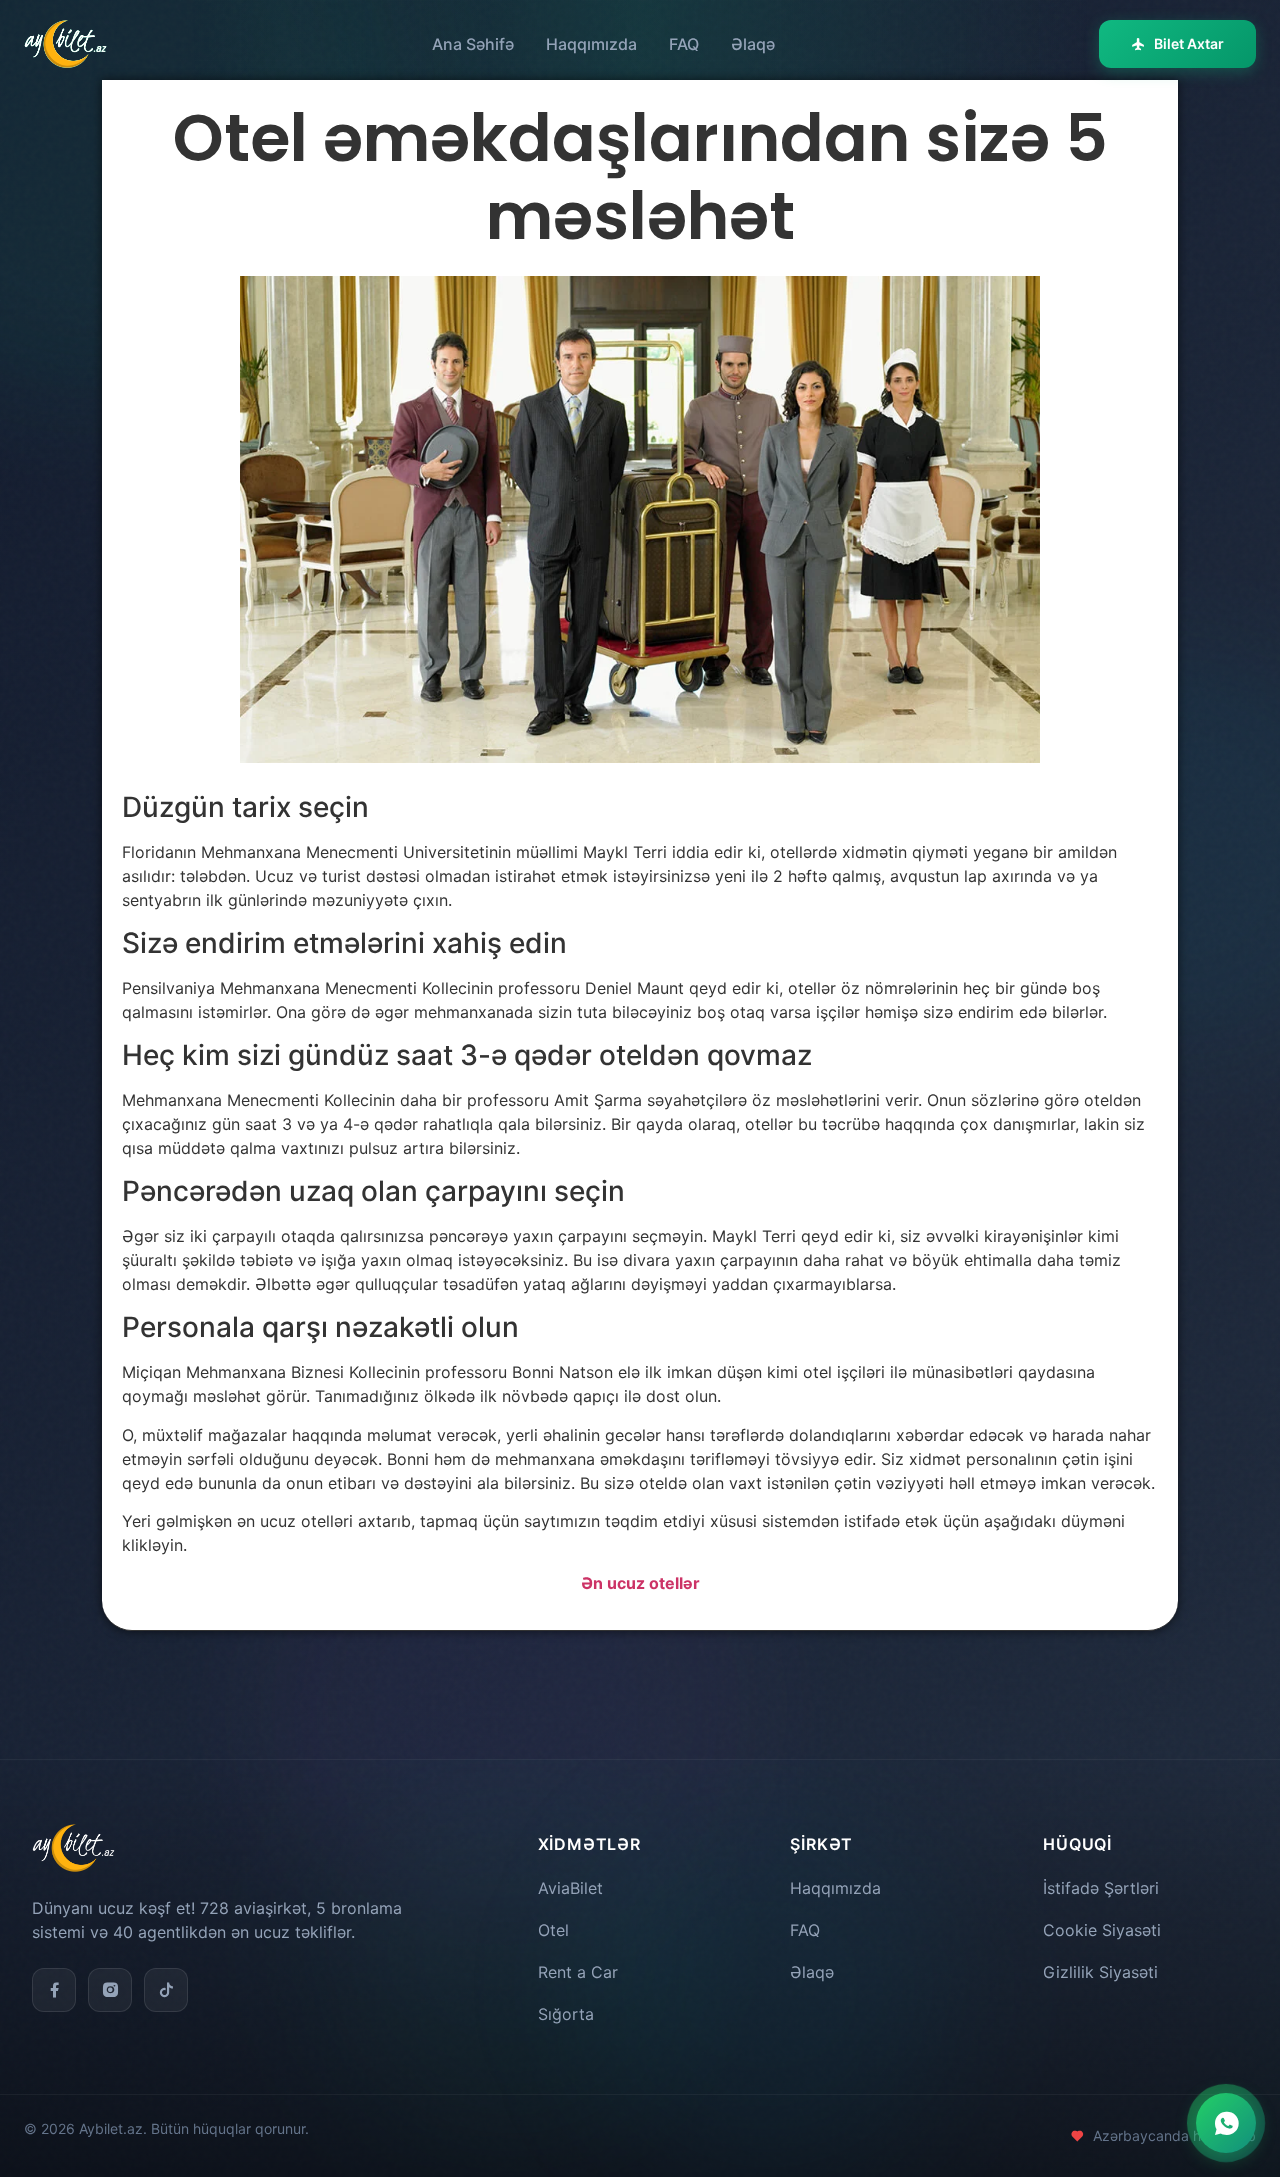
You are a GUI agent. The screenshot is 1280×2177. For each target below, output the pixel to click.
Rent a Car (578, 1972)
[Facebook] (54, 1990)
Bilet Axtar (1189, 43)
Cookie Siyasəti (1102, 1930)
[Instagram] (110, 1990)
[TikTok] (166, 1990)
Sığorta (566, 2014)
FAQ (684, 44)
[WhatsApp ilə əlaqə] (1226, 2123)
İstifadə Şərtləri (1101, 1888)
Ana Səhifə (473, 44)
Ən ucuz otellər (640, 1583)
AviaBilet (570, 1888)
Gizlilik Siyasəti (1100, 1972)
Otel (553, 1930)
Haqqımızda (591, 44)
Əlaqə (753, 44)
